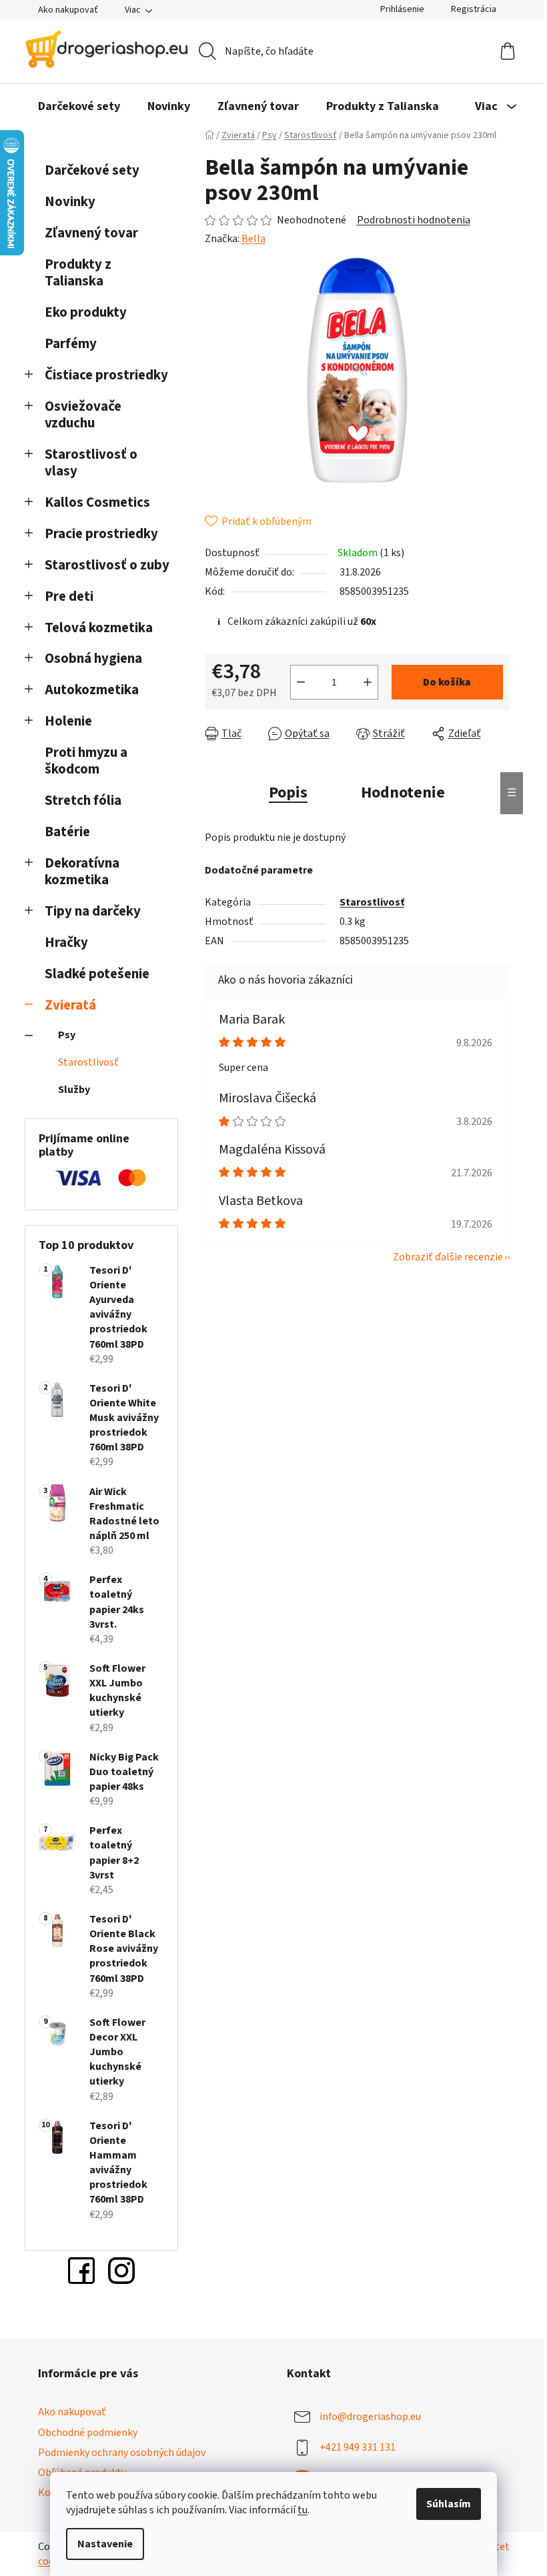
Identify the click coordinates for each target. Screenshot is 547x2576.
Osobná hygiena (93, 659)
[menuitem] (79, 107)
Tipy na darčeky (93, 911)
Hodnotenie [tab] (403, 793)
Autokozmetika (92, 690)
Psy (67, 1035)
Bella (253, 239)
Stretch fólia (83, 801)
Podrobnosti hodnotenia (414, 220)
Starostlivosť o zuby (107, 565)
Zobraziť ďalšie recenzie (448, 1257)
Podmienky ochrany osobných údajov (122, 2453)
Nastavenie (105, 2544)
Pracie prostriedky (101, 534)
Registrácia (474, 9)
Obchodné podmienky (88, 2433)
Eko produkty (86, 312)
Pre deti (69, 596)
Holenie (68, 721)
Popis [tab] (288, 793)
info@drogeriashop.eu (370, 2417)
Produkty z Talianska (78, 273)
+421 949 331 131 (358, 2447)
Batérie (67, 832)
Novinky (70, 202)
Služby (74, 1090)
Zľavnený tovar (91, 233)
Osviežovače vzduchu (83, 415)
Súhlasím (449, 2504)
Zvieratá (70, 1005)
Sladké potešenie (97, 974)
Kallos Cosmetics (97, 502)
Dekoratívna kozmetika (82, 872)
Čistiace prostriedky (106, 375)
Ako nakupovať (68, 10)
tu (303, 2510)
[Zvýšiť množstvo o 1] (368, 682)
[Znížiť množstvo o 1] (301, 682)
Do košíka (447, 682)
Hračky (68, 943)
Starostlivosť (88, 1062)
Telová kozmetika (99, 628)
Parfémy (71, 344)
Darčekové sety (92, 170)
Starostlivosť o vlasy (91, 463)
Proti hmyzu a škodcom (86, 761)
